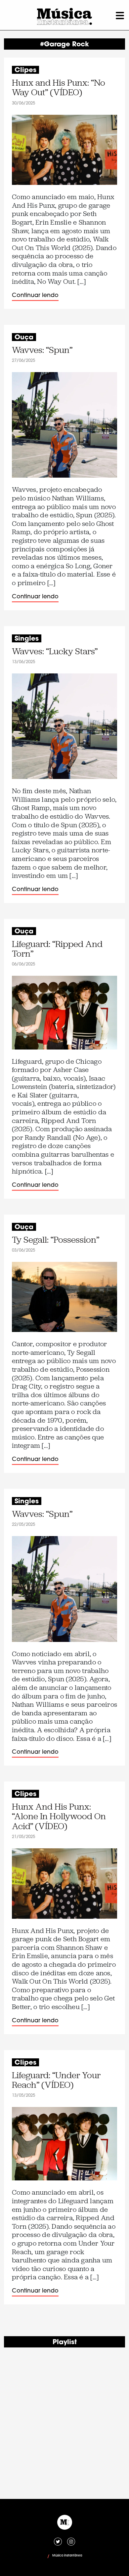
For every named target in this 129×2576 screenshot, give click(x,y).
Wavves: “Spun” (42, 350)
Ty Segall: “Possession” (56, 1240)
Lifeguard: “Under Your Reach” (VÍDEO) (56, 2080)
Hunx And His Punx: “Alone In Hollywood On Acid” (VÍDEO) (59, 1817)
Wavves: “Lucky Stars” (55, 651)
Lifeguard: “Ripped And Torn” (57, 949)
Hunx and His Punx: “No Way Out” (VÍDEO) (59, 88)
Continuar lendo (35, 296)
